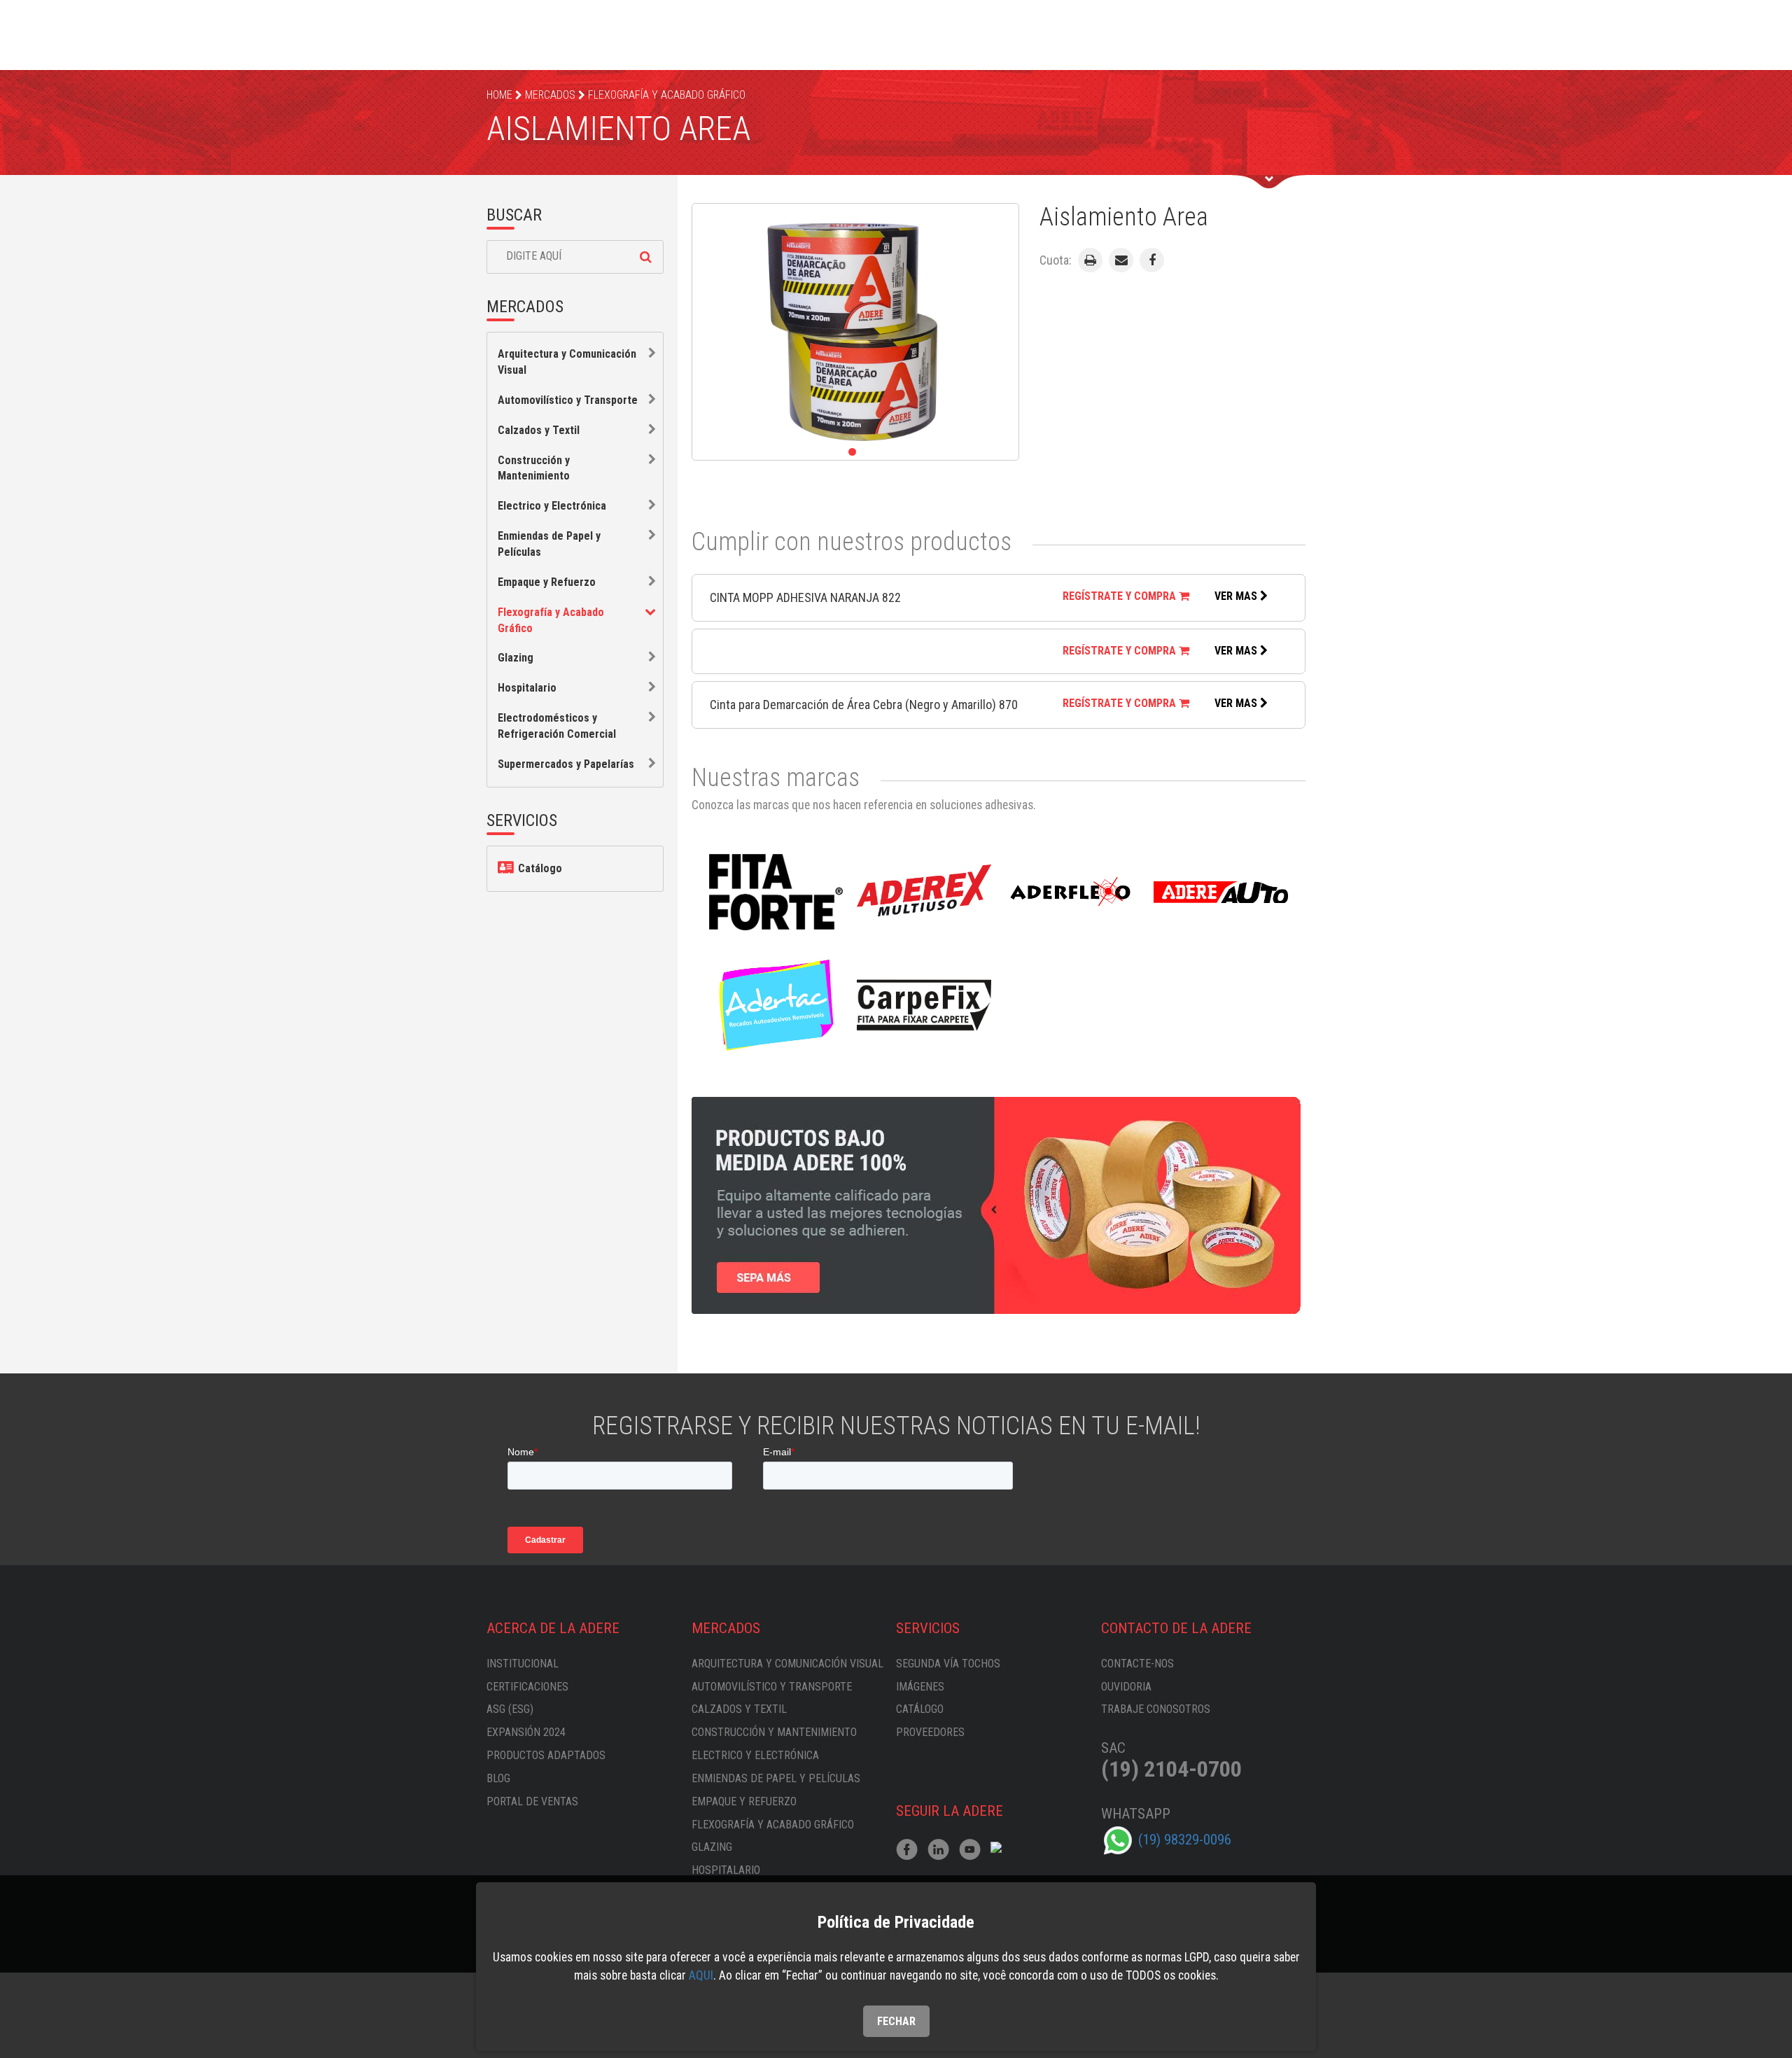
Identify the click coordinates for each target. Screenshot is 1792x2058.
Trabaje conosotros (1156, 1709)
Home (499, 95)
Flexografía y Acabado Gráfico (667, 95)
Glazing (712, 1847)
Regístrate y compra (1121, 596)
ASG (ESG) (510, 1709)
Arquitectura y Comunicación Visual (787, 1664)
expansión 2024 (526, 1732)
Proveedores (930, 1732)
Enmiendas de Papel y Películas (776, 1778)
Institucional (523, 1664)
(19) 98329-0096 (1185, 1840)
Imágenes (920, 1687)
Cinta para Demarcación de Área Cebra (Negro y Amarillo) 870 (864, 705)
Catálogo (539, 868)
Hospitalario (726, 1870)
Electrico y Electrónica (755, 1755)
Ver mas (1237, 596)
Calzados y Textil (739, 1709)
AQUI (701, 1975)
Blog (498, 1778)
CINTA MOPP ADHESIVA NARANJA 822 (805, 597)
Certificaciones (527, 1687)
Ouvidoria (1126, 1687)
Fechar (896, 2021)
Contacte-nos (1137, 1664)
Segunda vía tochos (948, 1664)
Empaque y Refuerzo (744, 1801)
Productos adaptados (546, 1755)
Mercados (550, 95)
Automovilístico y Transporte (772, 1687)
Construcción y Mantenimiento (774, 1732)
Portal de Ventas (532, 1801)
